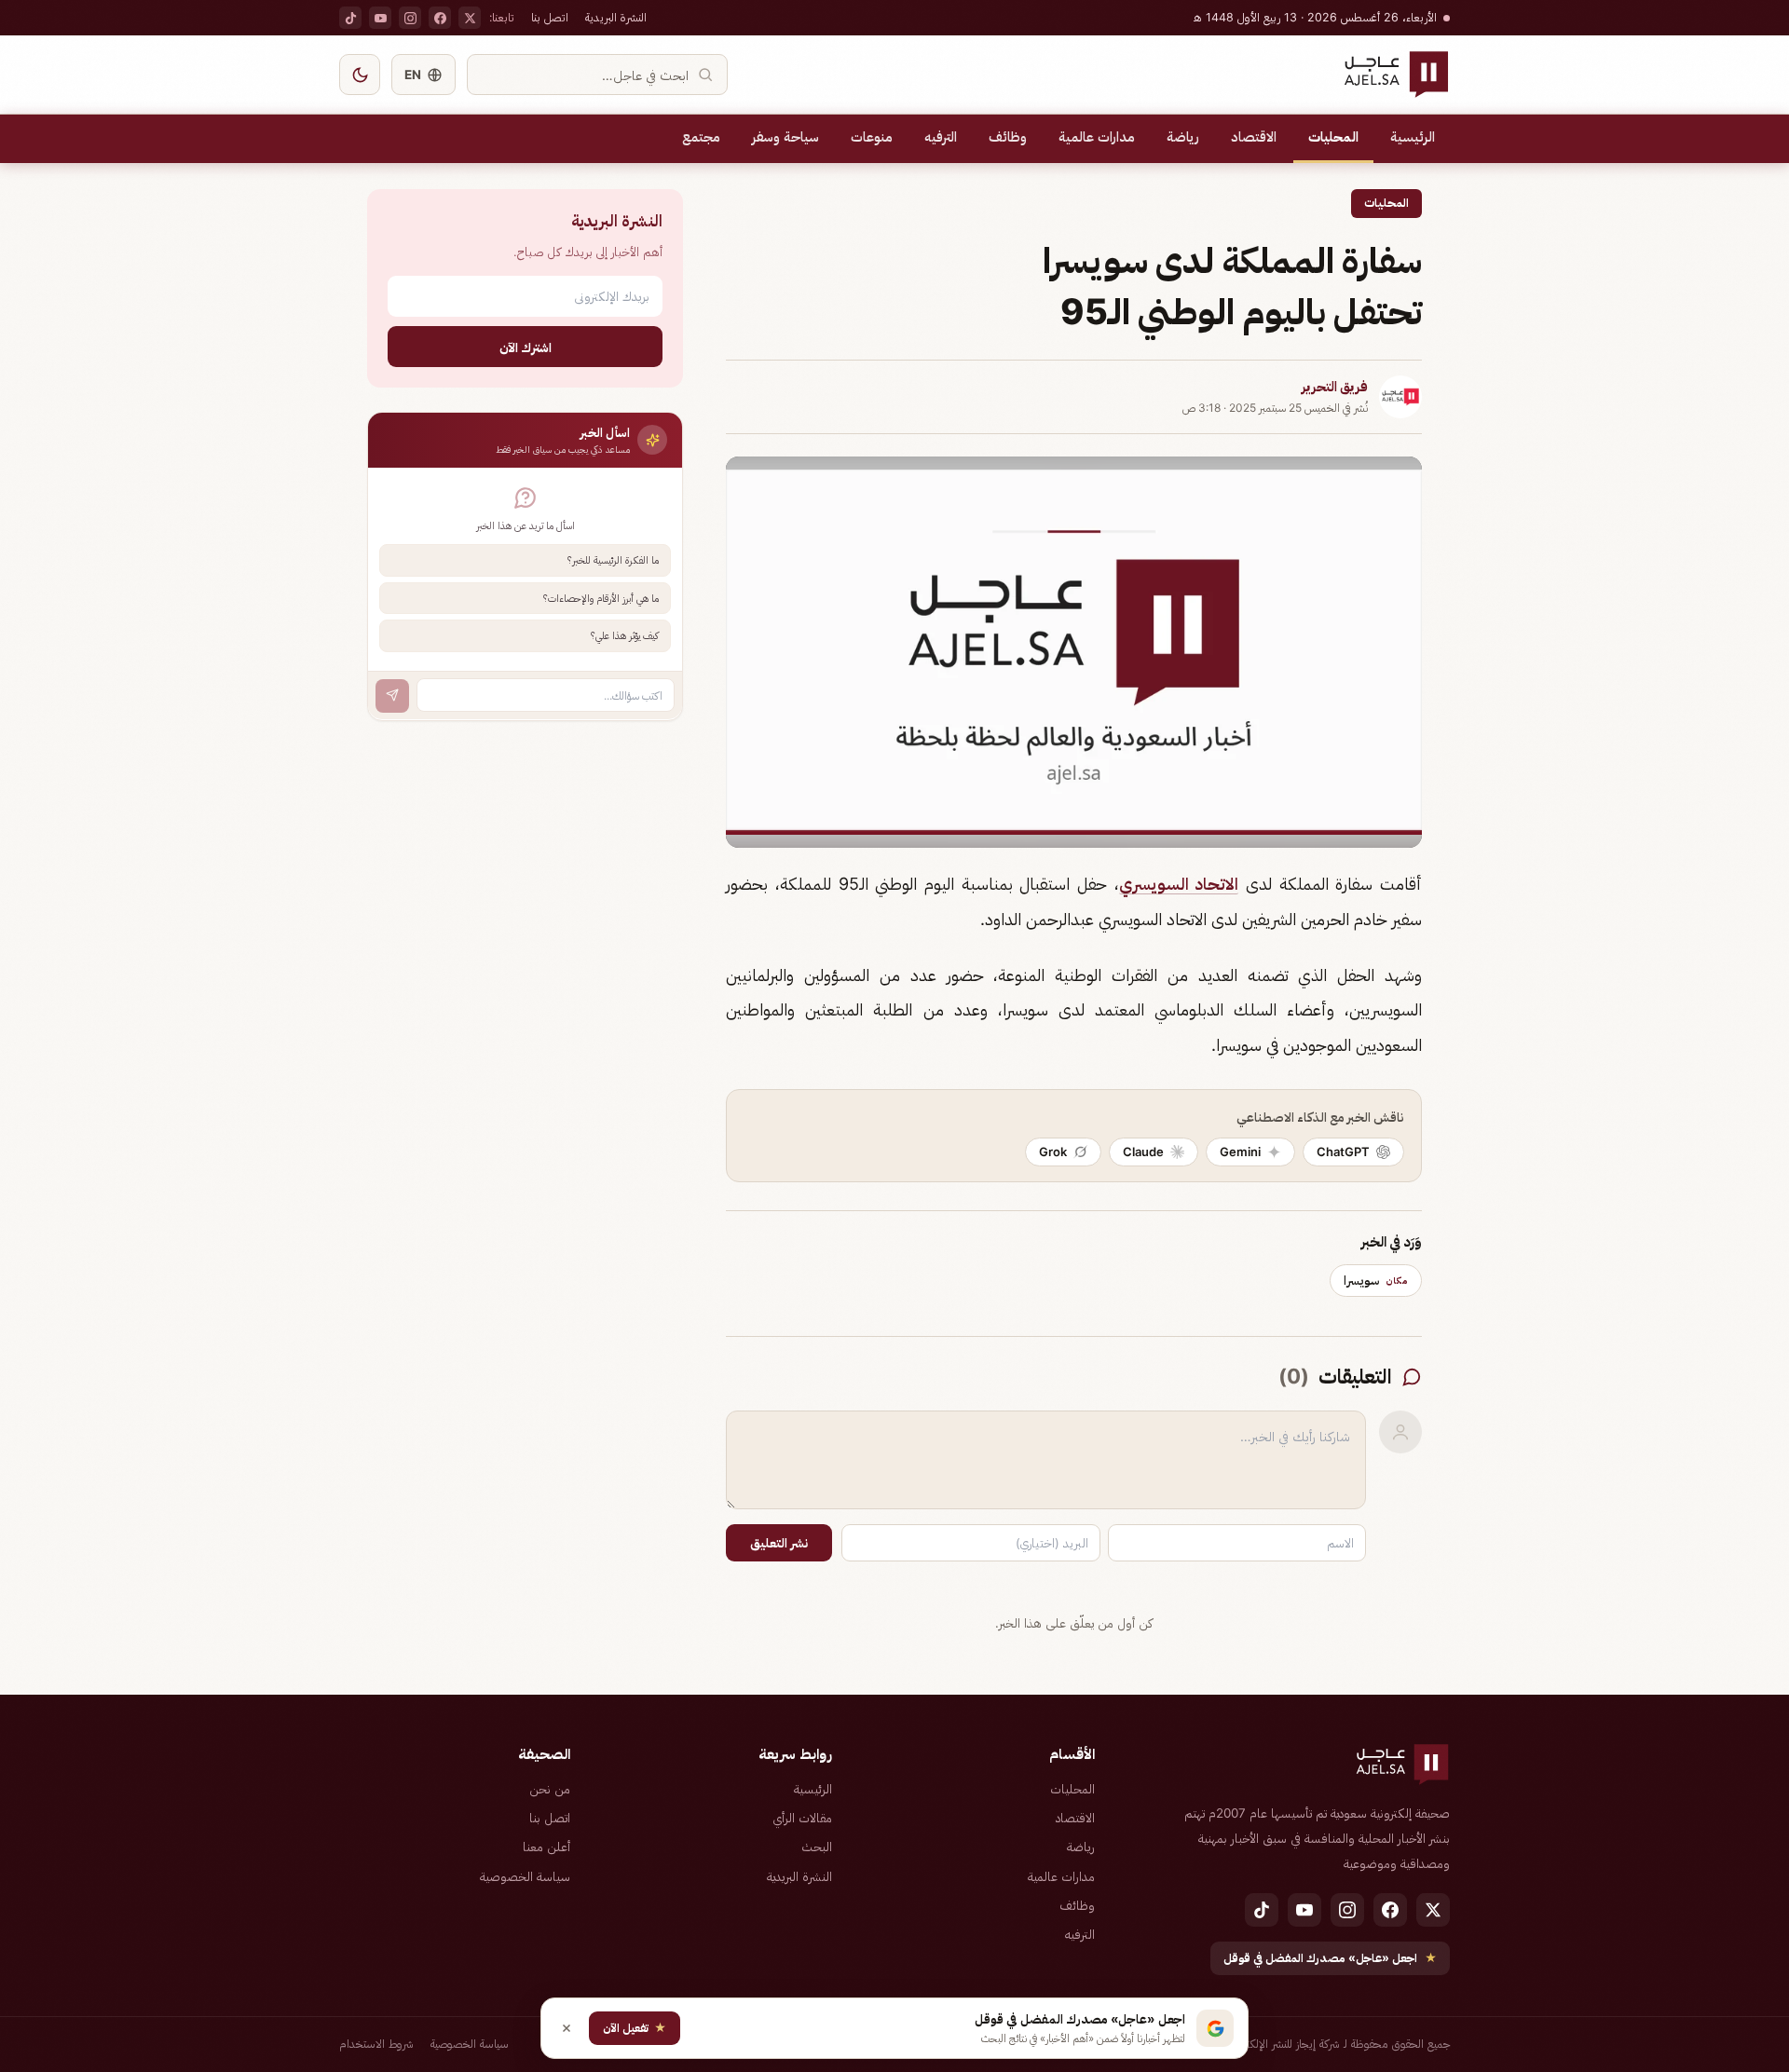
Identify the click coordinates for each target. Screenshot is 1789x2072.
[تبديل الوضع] (360, 75)
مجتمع (701, 137)
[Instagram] (410, 18)
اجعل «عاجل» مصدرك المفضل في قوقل (1330, 1958)
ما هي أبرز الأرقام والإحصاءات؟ (601, 597)
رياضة (1183, 137)
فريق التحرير (1335, 387)
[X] (470, 18)
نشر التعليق (779, 1543)
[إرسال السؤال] (392, 695)
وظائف (1008, 137)
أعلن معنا (546, 1847)
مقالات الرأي (802, 1818)
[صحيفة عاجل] (1396, 75)
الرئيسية (1413, 137)
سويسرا (1376, 1280)
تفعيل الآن (635, 2028)
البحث (817, 1847)
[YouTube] (380, 18)
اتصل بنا (550, 17)
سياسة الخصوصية (525, 1876)
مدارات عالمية (1097, 137)
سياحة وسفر (785, 137)
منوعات (872, 137)
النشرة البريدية (616, 17)
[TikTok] (350, 18)
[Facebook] (440, 18)
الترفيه (941, 137)
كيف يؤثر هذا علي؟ (625, 635)
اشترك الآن (526, 346)
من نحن (550, 1789)
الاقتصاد (1254, 137)
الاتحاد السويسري (1179, 884)
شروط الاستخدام (376, 2044)
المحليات (1333, 137)
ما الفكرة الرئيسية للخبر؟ (613, 560)
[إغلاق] (567, 2028)
